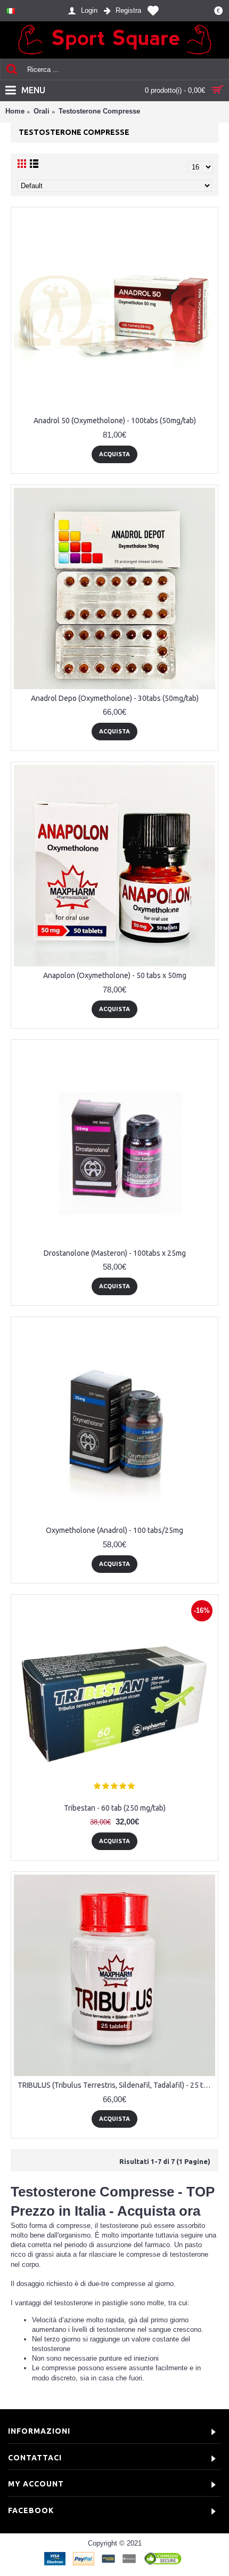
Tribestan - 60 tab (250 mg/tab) (115, 1808)
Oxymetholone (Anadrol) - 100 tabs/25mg (114, 1530)
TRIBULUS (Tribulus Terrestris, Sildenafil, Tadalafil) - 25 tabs (116, 2085)
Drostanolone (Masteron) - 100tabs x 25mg (115, 1253)
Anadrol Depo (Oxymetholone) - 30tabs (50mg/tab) (115, 698)
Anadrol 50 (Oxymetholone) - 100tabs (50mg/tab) (115, 421)
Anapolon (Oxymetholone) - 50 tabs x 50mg (115, 975)
